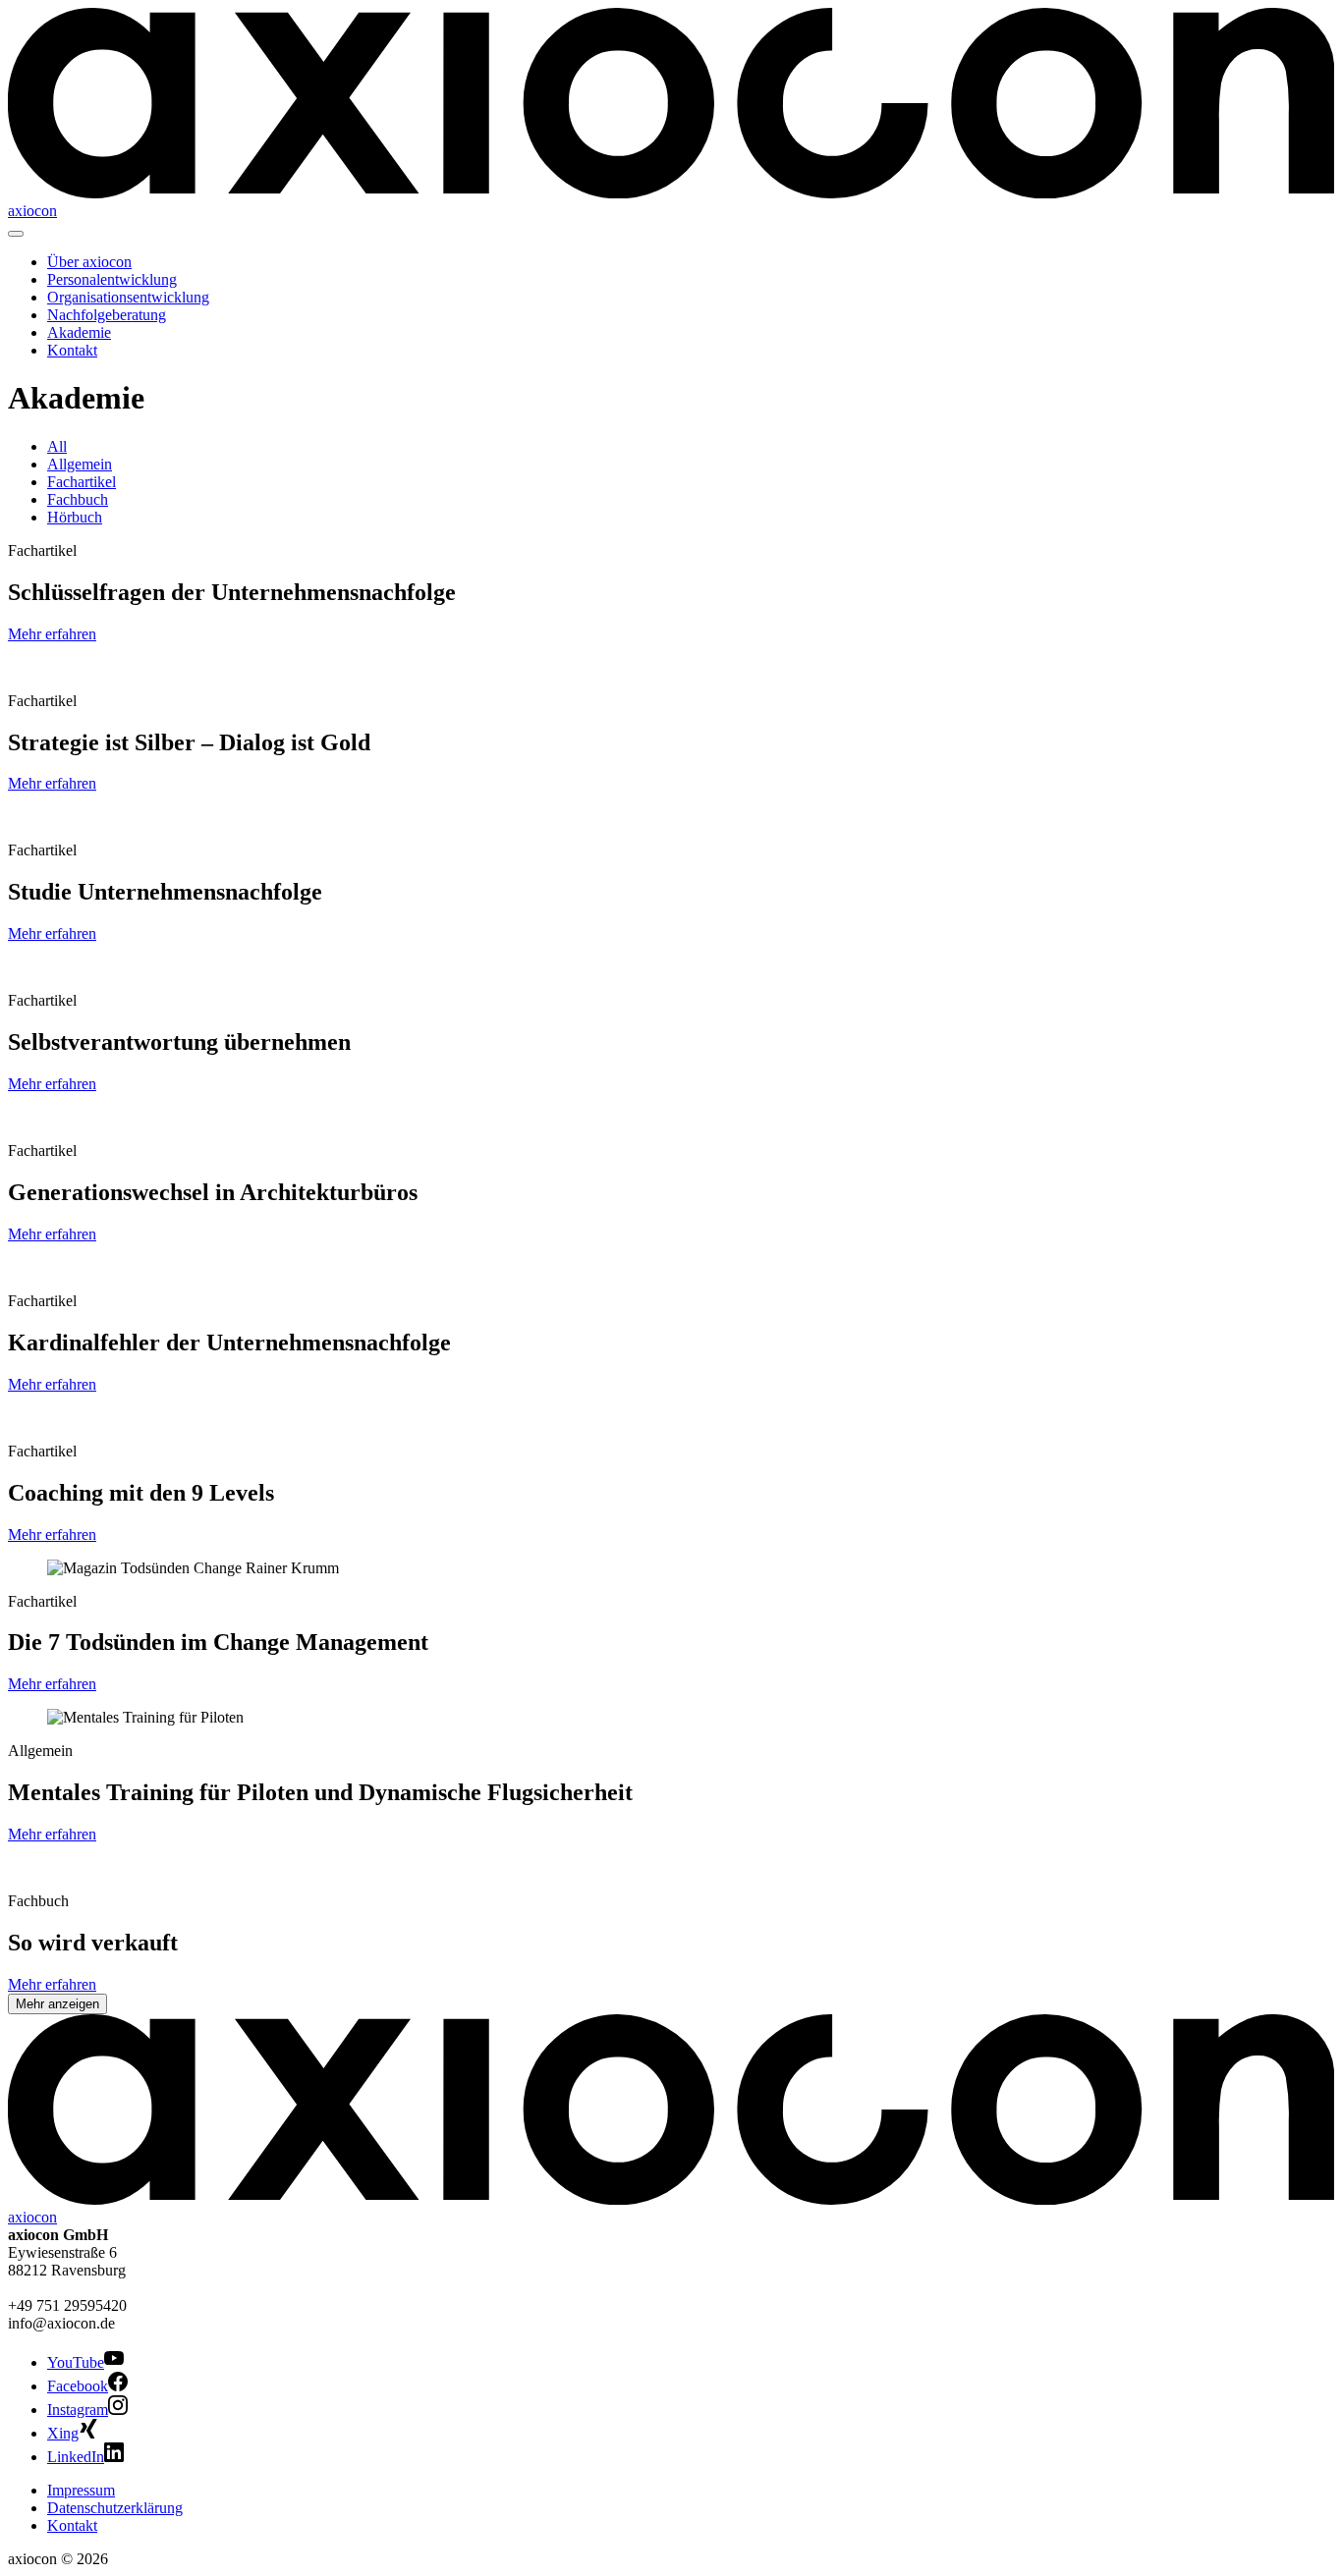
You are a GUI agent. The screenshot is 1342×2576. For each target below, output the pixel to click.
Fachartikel (82, 482)
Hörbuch (75, 517)
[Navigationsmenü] (16, 234)
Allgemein (80, 464)
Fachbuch (78, 499)
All (57, 446)
